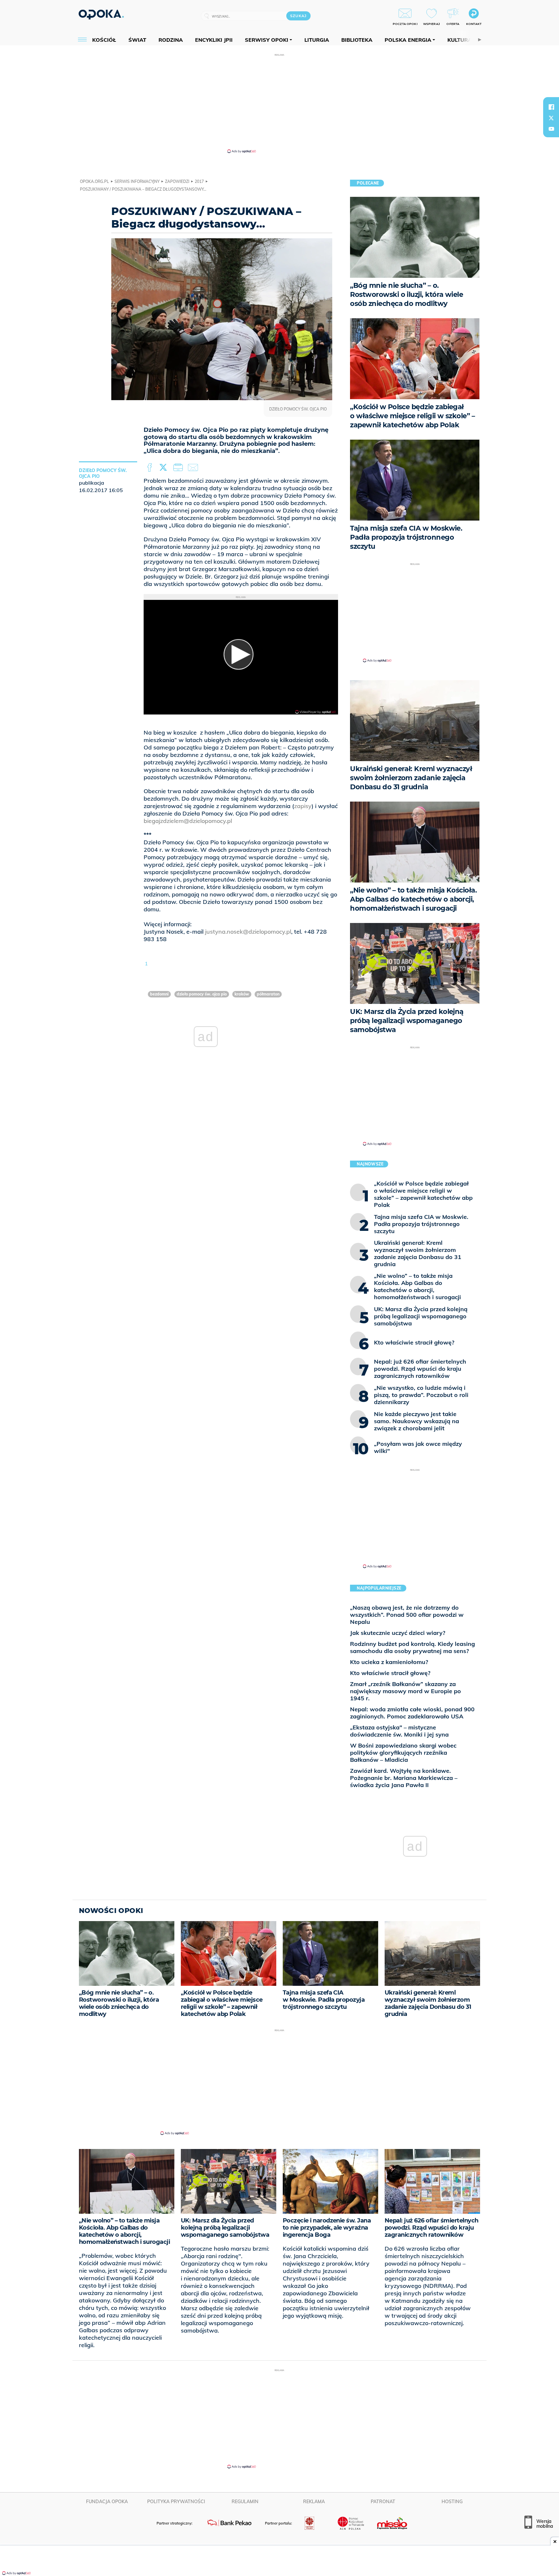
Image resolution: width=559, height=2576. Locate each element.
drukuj (179, 468)
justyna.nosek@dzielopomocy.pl (248, 932)
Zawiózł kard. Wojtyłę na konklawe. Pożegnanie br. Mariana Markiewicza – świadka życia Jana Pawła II (404, 1778)
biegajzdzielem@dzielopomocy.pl (188, 821)
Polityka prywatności (176, 2502)
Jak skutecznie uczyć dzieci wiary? (398, 1633)
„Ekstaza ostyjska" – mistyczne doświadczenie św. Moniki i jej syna (399, 1731)
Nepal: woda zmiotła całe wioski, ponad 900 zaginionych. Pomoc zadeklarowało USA (412, 1713)
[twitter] (551, 118)
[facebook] (551, 107)
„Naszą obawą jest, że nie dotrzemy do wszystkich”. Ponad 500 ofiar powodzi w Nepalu (407, 1615)
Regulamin (245, 2502)
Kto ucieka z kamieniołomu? (389, 1662)
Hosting (452, 2502)
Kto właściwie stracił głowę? (390, 1673)
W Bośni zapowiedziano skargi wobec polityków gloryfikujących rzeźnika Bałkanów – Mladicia (403, 1753)
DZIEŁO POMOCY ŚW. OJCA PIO (202, 994)
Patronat (383, 2502)
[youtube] (551, 129)
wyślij (194, 468)
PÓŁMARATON (268, 994)
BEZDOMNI (159, 994)
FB (150, 468)
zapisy (303, 806)
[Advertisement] (279, 103)
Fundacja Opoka (107, 2502)
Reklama (314, 2502)
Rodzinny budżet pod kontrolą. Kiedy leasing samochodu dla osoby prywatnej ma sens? (412, 1647)
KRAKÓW (242, 994)
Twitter (164, 468)
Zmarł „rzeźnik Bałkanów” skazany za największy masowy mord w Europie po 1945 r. (406, 1691)
